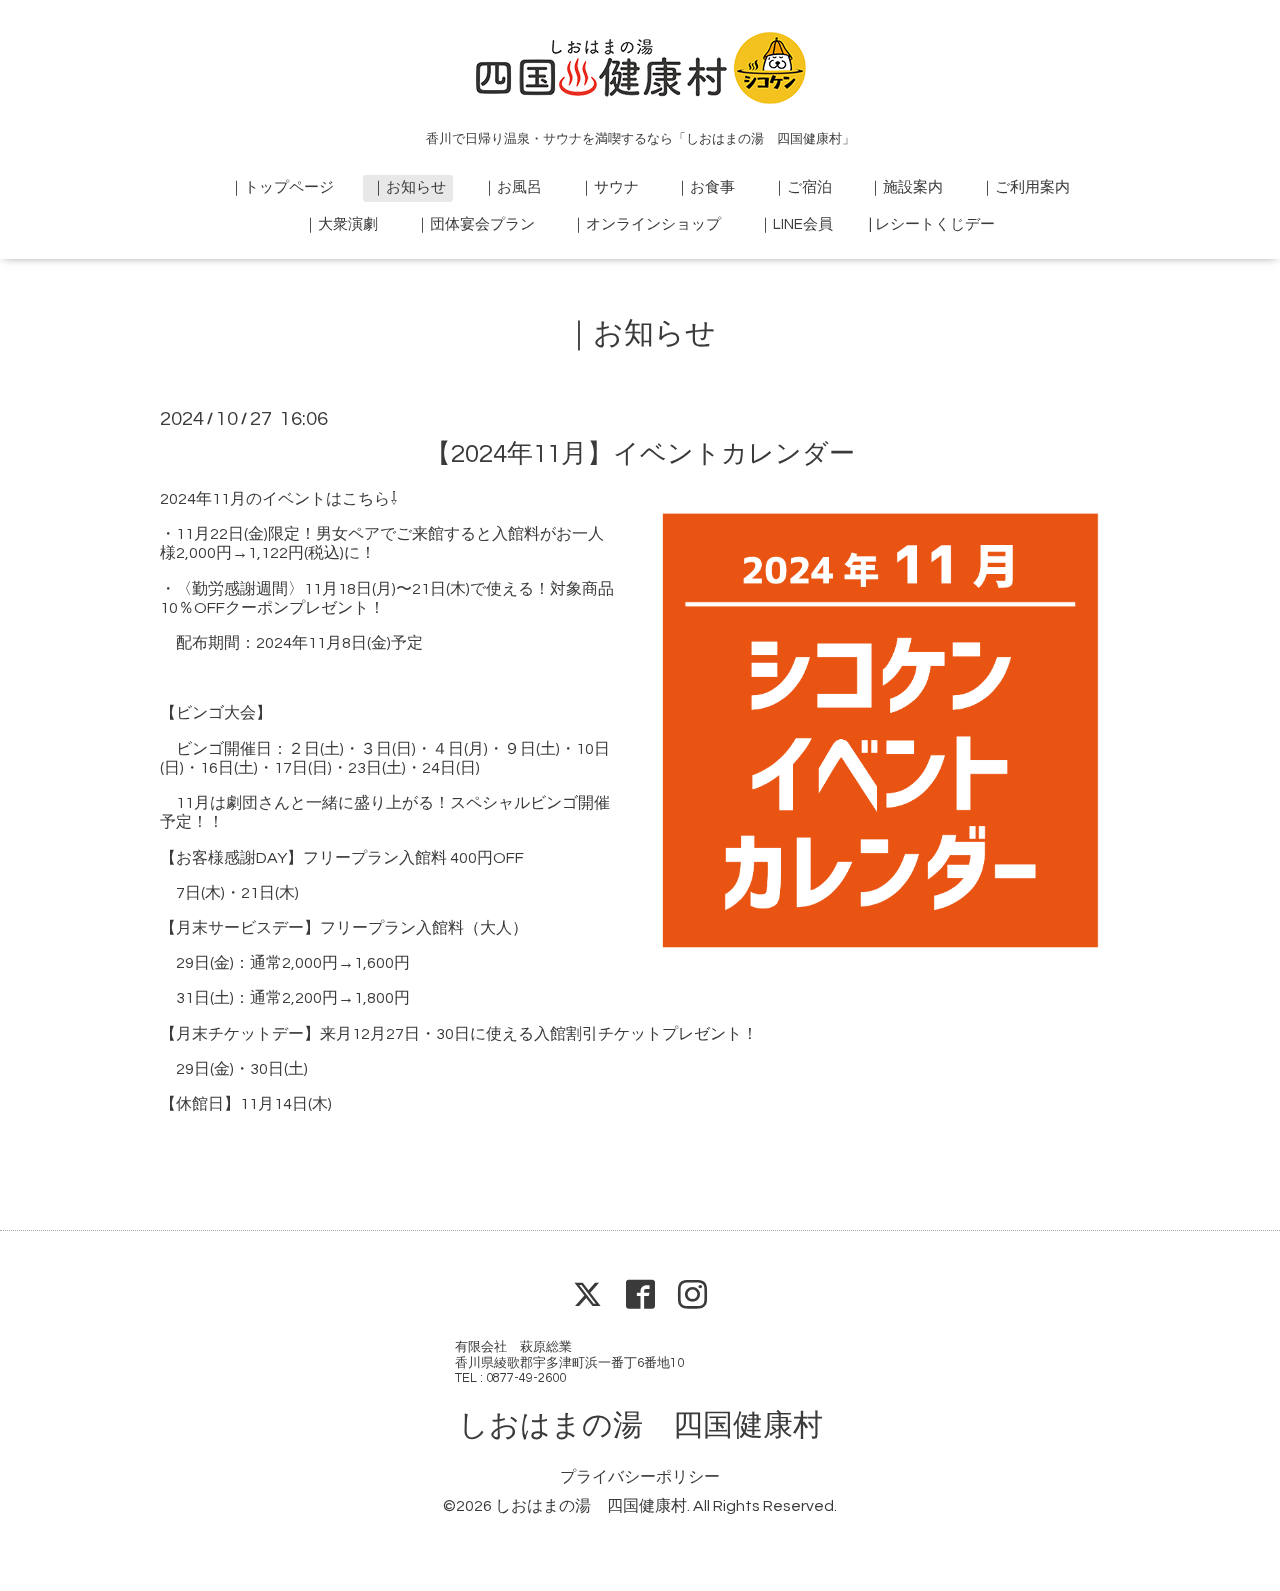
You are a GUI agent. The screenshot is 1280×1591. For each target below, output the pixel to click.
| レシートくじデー (932, 224)
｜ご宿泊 (802, 187)
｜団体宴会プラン (475, 224)
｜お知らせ (408, 187)
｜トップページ (281, 187)
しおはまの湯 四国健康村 (640, 1425)
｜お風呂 (512, 187)
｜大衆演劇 (340, 224)
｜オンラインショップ (646, 224)
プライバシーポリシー (640, 1477)
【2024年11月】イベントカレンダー (640, 454)
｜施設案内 (905, 187)
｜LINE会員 (795, 224)
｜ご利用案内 (1025, 187)
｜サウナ (609, 187)
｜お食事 (705, 187)
